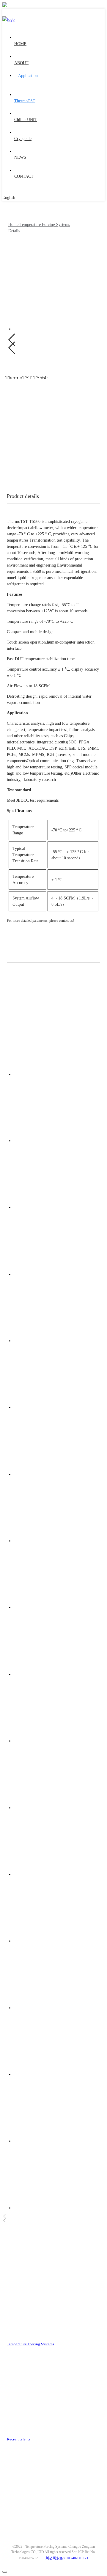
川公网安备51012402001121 (67, 2558)
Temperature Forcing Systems (45, 225)
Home (14, 225)
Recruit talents (19, 2439)
